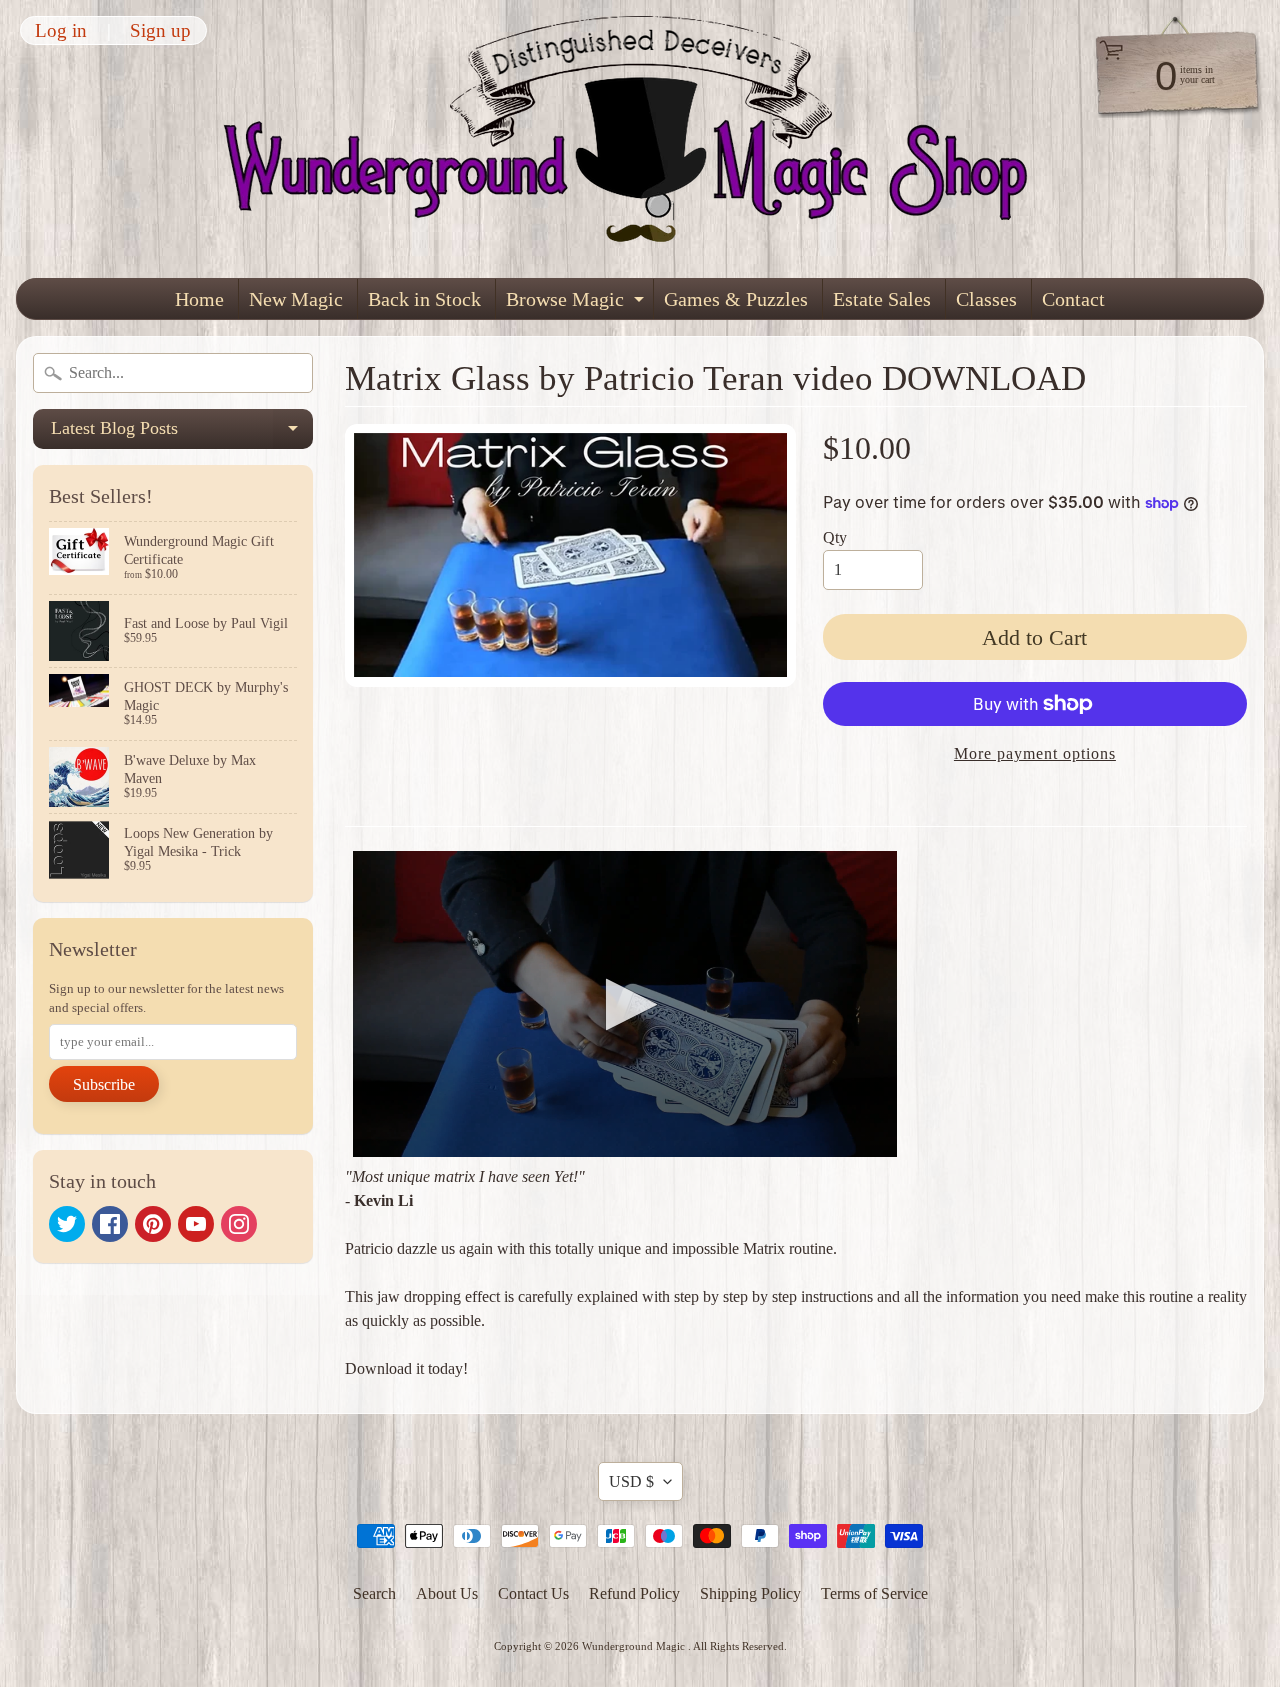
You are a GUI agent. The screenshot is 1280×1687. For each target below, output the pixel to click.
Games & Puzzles (736, 299)
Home (199, 299)
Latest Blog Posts (182, 433)
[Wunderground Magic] (641, 139)
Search (374, 1593)
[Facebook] (110, 1224)
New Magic (296, 299)
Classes (986, 299)
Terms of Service (874, 1593)
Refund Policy (634, 1593)
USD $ (631, 1481)
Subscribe (104, 1084)
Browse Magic (577, 303)
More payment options (1035, 753)
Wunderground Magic (635, 1646)
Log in (61, 30)
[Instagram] (239, 1224)
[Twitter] (67, 1224)
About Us (447, 1593)
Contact (1073, 299)
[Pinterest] (153, 1224)
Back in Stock (424, 299)
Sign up (160, 30)
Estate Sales (882, 299)
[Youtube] (196, 1224)
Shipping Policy (750, 1593)
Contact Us (533, 1593)
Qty (835, 537)
